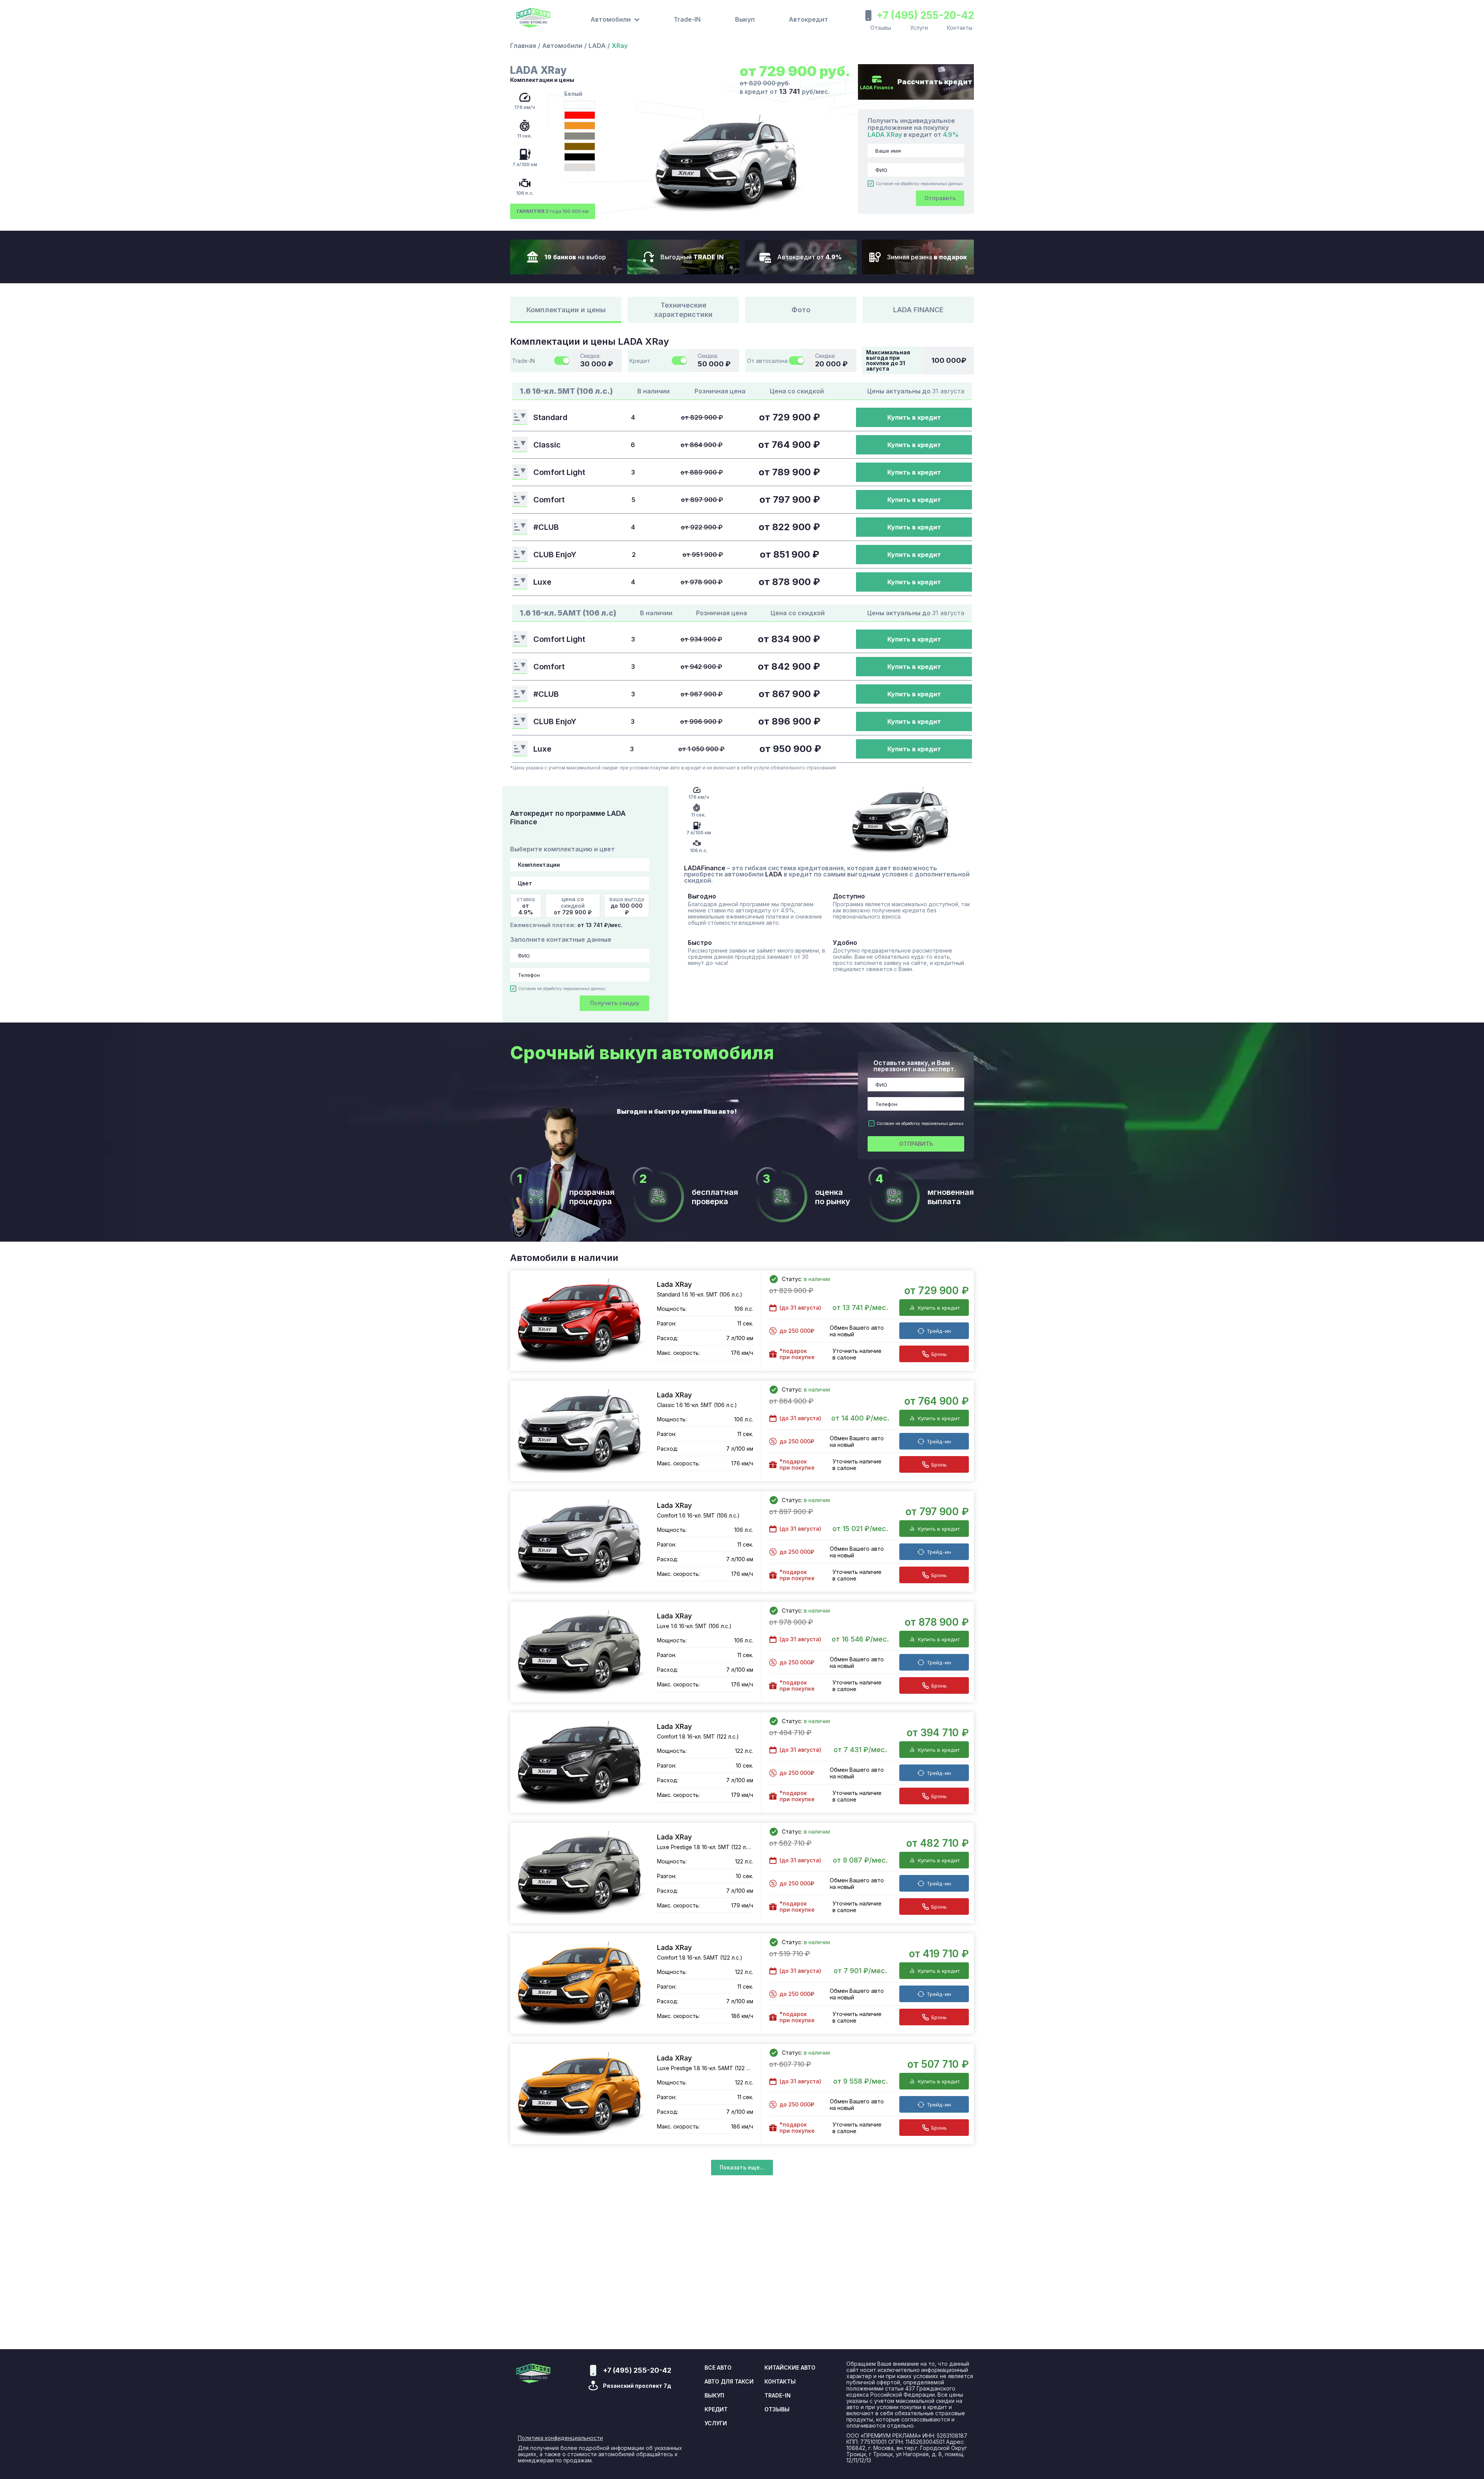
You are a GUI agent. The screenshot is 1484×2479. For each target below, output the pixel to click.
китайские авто (790, 2368)
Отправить (940, 198)
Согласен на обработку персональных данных (919, 184)
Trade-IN (687, 19)
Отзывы (881, 28)
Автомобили (562, 46)
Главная (523, 46)
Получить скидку (615, 1003)
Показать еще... (742, 2167)
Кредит (716, 2409)
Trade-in (778, 2396)
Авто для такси (729, 2382)
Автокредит (808, 19)
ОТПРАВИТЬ (916, 1144)
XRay (620, 46)
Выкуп (745, 19)
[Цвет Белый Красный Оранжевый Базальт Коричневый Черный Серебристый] (580, 883)
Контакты (960, 28)
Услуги (919, 28)
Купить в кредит (914, 417)
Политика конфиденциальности (560, 2438)
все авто (718, 2368)
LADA (597, 46)
